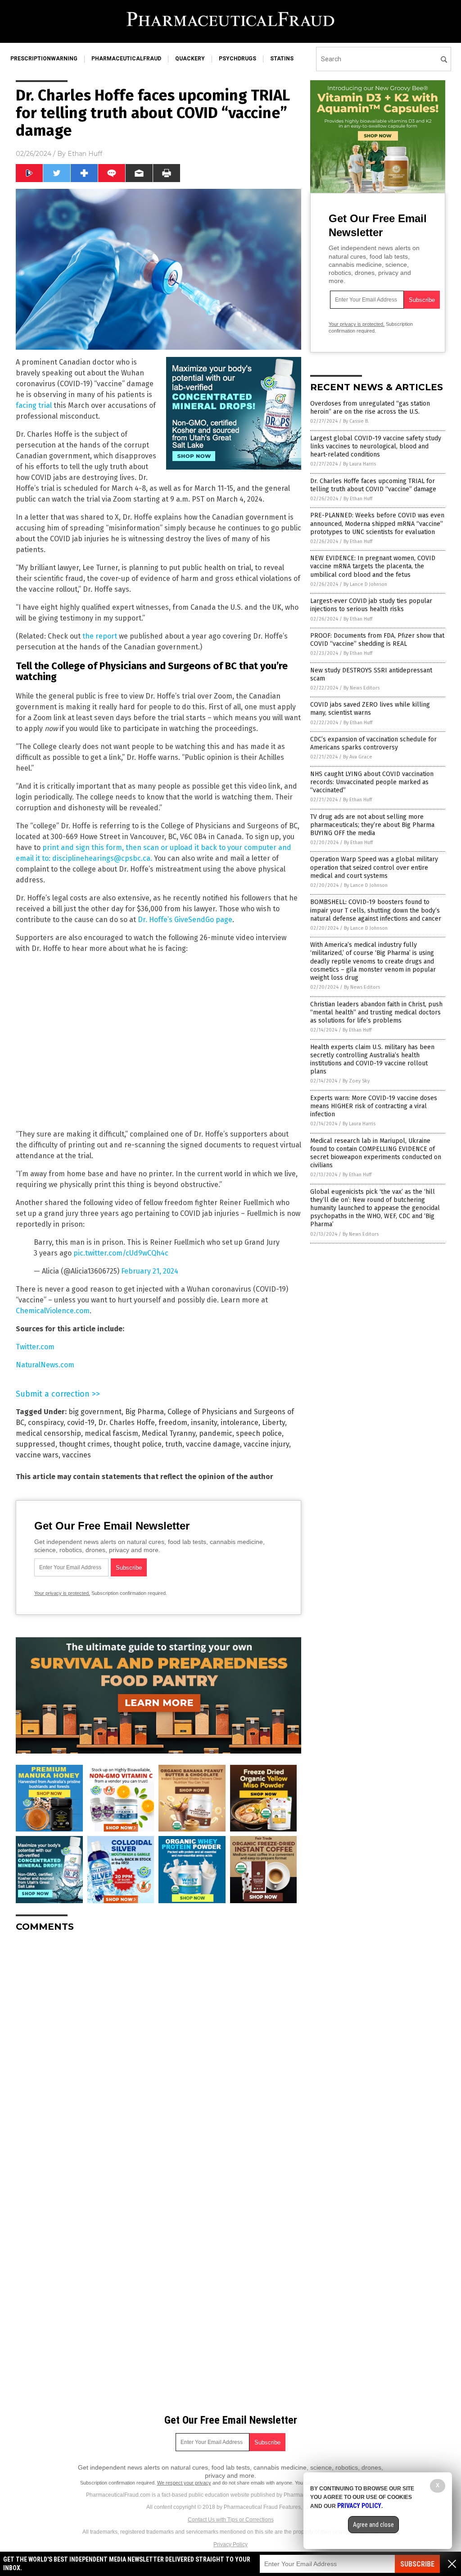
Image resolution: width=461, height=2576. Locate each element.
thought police (138, 1444)
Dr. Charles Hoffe (127, 1423)
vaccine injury (266, 1444)
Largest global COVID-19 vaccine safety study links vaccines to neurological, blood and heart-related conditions (376, 446)
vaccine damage (213, 1444)
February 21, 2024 (150, 1271)
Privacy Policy (230, 2544)
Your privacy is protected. (62, 1593)
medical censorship (48, 1433)
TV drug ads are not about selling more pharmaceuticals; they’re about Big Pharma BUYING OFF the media (372, 825)
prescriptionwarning (44, 59)
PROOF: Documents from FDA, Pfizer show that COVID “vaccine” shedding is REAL (377, 640)
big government (95, 1412)
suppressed (36, 1444)
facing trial (34, 405)
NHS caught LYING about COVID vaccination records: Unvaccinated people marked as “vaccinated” (372, 782)
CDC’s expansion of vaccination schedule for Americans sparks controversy (373, 743)
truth (174, 1444)
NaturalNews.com (45, 1365)
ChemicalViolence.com (53, 1311)
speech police (259, 1433)
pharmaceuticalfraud (126, 59)
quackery (190, 59)
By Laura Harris (359, 464)
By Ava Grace (358, 757)
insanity (204, 1423)
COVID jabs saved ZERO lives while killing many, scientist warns (370, 709)
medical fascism (111, 1433)
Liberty (273, 1423)
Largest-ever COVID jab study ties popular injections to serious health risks (371, 605)
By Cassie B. (356, 421)
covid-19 (81, 1423)
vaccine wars (37, 1455)
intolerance (240, 1423)
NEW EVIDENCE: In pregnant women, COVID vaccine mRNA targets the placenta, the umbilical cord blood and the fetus (373, 566)
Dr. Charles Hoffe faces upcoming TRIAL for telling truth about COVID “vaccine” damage (373, 485)
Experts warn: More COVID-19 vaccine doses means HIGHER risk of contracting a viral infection (374, 1106)
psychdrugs (237, 59)
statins (282, 59)
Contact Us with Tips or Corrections (231, 2520)
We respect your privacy (184, 2483)
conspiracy (46, 1423)
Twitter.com (35, 1347)
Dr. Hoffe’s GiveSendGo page (185, 920)
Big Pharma (145, 1412)
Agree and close (373, 2525)
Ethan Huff (85, 154)
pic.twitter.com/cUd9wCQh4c (121, 1253)
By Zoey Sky (356, 1081)
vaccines (77, 1455)
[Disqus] (158, 2052)
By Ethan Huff (358, 499)
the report (100, 636)
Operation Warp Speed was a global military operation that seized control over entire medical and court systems (374, 867)
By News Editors (362, 688)
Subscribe (417, 2564)
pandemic (216, 1433)
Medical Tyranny (169, 1433)
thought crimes (84, 1444)
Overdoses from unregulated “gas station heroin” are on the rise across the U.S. (370, 408)
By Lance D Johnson (365, 584)
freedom (173, 1423)
